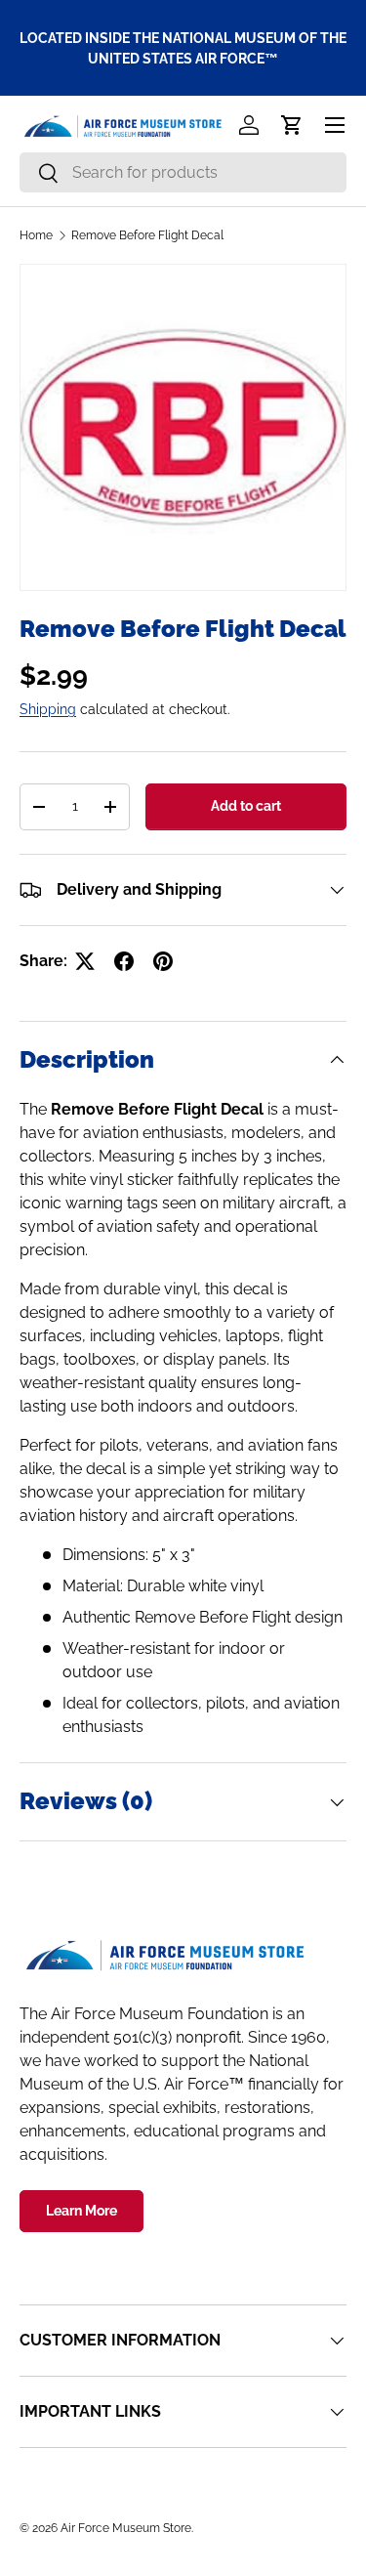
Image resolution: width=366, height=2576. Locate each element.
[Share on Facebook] (124, 961)
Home (36, 235)
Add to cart (246, 806)
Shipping (48, 709)
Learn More (81, 2211)
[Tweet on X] (85, 961)
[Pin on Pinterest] (163, 961)
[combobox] (183, 172)
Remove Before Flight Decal (147, 235)
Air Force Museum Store (126, 2528)
